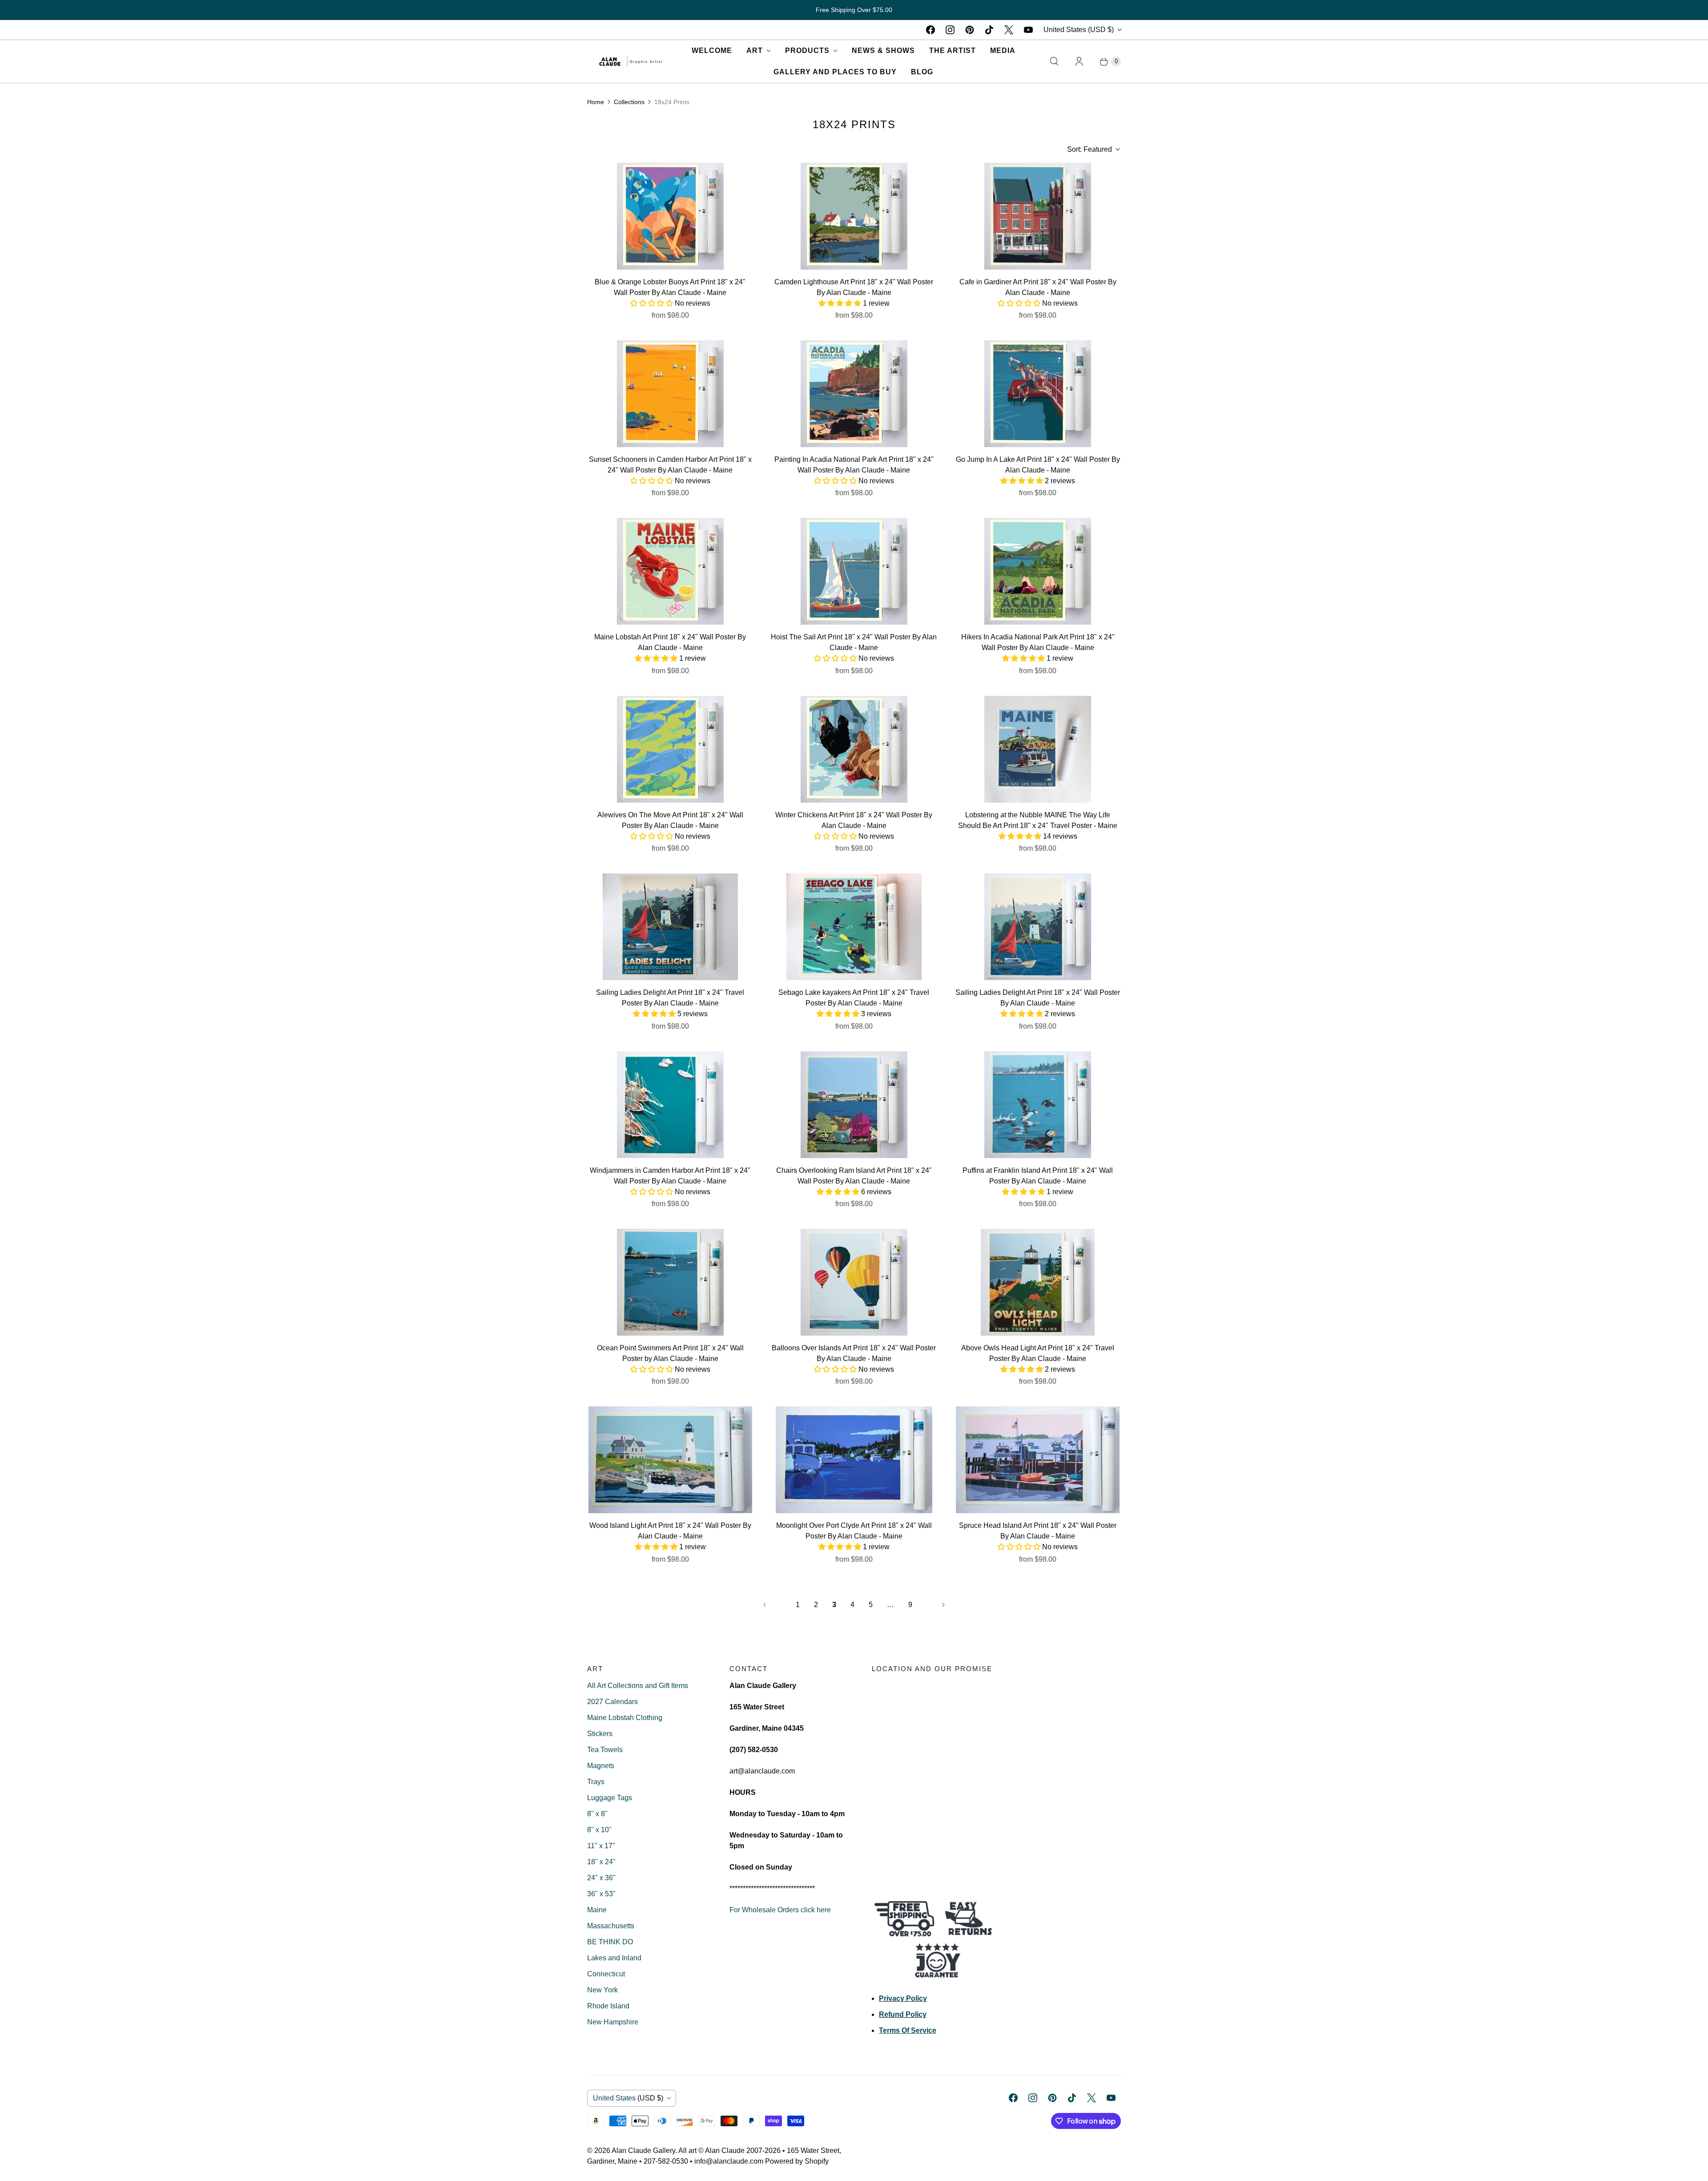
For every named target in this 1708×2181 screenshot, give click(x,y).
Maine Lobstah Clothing (625, 1718)
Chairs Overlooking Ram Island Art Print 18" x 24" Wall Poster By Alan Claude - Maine (854, 1176)
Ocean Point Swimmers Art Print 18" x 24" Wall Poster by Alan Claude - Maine (670, 1353)
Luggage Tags (610, 1798)
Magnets (601, 1766)
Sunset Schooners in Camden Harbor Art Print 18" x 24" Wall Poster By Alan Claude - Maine (670, 465)
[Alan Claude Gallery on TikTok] (989, 30)
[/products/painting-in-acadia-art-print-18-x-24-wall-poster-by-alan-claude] (854, 394)
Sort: (1090, 149)
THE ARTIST (953, 50)
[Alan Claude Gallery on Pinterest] (970, 30)
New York (602, 1990)
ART (755, 50)
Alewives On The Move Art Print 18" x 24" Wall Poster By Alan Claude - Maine (670, 820)
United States (1079, 30)
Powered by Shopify (797, 2161)
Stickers (600, 1734)
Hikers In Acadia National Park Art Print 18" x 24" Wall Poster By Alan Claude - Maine (1038, 642)
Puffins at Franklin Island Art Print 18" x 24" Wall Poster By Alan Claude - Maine (1038, 1176)
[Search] (1054, 61)
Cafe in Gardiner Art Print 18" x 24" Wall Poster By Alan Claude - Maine (1038, 287)
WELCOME (712, 50)
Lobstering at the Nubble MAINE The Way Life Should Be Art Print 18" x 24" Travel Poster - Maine (1038, 820)
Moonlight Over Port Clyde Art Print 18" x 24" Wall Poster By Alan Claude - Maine (854, 1531)
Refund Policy (903, 2014)
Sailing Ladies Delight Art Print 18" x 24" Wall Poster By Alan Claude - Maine (1038, 998)
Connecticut (606, 1974)
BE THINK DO (610, 1942)
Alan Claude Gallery (643, 2151)
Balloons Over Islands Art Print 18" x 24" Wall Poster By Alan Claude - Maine (854, 1353)
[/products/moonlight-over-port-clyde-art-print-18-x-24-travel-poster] (854, 1460)
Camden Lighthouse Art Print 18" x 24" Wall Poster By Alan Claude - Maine (854, 287)
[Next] (943, 1605)
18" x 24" (601, 1862)
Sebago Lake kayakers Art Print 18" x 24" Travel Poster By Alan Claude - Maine (854, 998)
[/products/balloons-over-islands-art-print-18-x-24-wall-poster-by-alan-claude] (854, 1282)
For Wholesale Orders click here (780, 1910)
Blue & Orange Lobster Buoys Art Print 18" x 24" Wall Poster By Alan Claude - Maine (670, 287)
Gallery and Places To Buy (835, 72)
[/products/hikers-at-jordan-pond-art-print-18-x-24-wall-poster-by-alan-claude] (1038, 571)
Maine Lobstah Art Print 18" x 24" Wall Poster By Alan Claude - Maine (670, 642)
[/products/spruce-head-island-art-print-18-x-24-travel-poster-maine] (1038, 1460)
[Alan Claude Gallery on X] (1009, 30)
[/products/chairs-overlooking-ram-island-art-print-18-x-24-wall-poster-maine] (854, 1105)
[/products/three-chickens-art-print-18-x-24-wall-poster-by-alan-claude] (854, 749)
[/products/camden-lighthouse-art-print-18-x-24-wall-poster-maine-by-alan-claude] (854, 216)
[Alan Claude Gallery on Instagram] (950, 30)
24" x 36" (601, 1878)
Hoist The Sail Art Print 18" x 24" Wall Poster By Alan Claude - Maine (854, 642)
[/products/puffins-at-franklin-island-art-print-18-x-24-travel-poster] (1038, 1105)
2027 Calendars (612, 1702)
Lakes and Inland (614, 1958)
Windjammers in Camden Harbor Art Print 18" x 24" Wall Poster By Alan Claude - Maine (670, 1176)
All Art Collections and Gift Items (638, 1686)
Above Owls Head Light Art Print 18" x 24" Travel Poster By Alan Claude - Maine (1038, 1353)
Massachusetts (611, 1926)
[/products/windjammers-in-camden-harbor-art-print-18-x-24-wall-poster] (670, 1105)
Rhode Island (608, 2006)
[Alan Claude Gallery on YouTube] (1028, 30)
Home (596, 102)
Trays (596, 1782)
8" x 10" (599, 1830)
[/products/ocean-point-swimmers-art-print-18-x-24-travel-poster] (670, 1282)
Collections (629, 102)
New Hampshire (613, 2022)
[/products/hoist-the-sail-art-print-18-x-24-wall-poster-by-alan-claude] (854, 571)
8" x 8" (597, 1814)
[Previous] (765, 1605)
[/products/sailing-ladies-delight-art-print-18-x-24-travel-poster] (1038, 927)
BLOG (922, 72)
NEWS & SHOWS (883, 50)
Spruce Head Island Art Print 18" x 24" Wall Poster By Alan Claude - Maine (1038, 1531)
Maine (597, 1910)
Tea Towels (605, 1750)
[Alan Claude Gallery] (631, 61)
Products (807, 50)
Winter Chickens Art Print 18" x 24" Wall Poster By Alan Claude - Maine (854, 820)
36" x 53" (601, 1894)
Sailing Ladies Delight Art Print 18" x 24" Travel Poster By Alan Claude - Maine (670, 998)
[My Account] (1079, 61)
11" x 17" (601, 1846)
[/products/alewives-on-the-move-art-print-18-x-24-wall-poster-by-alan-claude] (670, 749)
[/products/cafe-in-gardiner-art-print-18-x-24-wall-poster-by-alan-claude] (1038, 216)
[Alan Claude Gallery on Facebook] (931, 30)
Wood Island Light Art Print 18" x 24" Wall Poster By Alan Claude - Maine (670, 1531)
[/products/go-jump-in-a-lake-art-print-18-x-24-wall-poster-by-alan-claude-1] (1038, 394)
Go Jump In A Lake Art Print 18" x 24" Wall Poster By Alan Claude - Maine (1038, 465)
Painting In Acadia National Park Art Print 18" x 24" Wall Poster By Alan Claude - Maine (854, 465)
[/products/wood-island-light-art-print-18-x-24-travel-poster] (670, 1460)
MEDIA (1003, 50)
